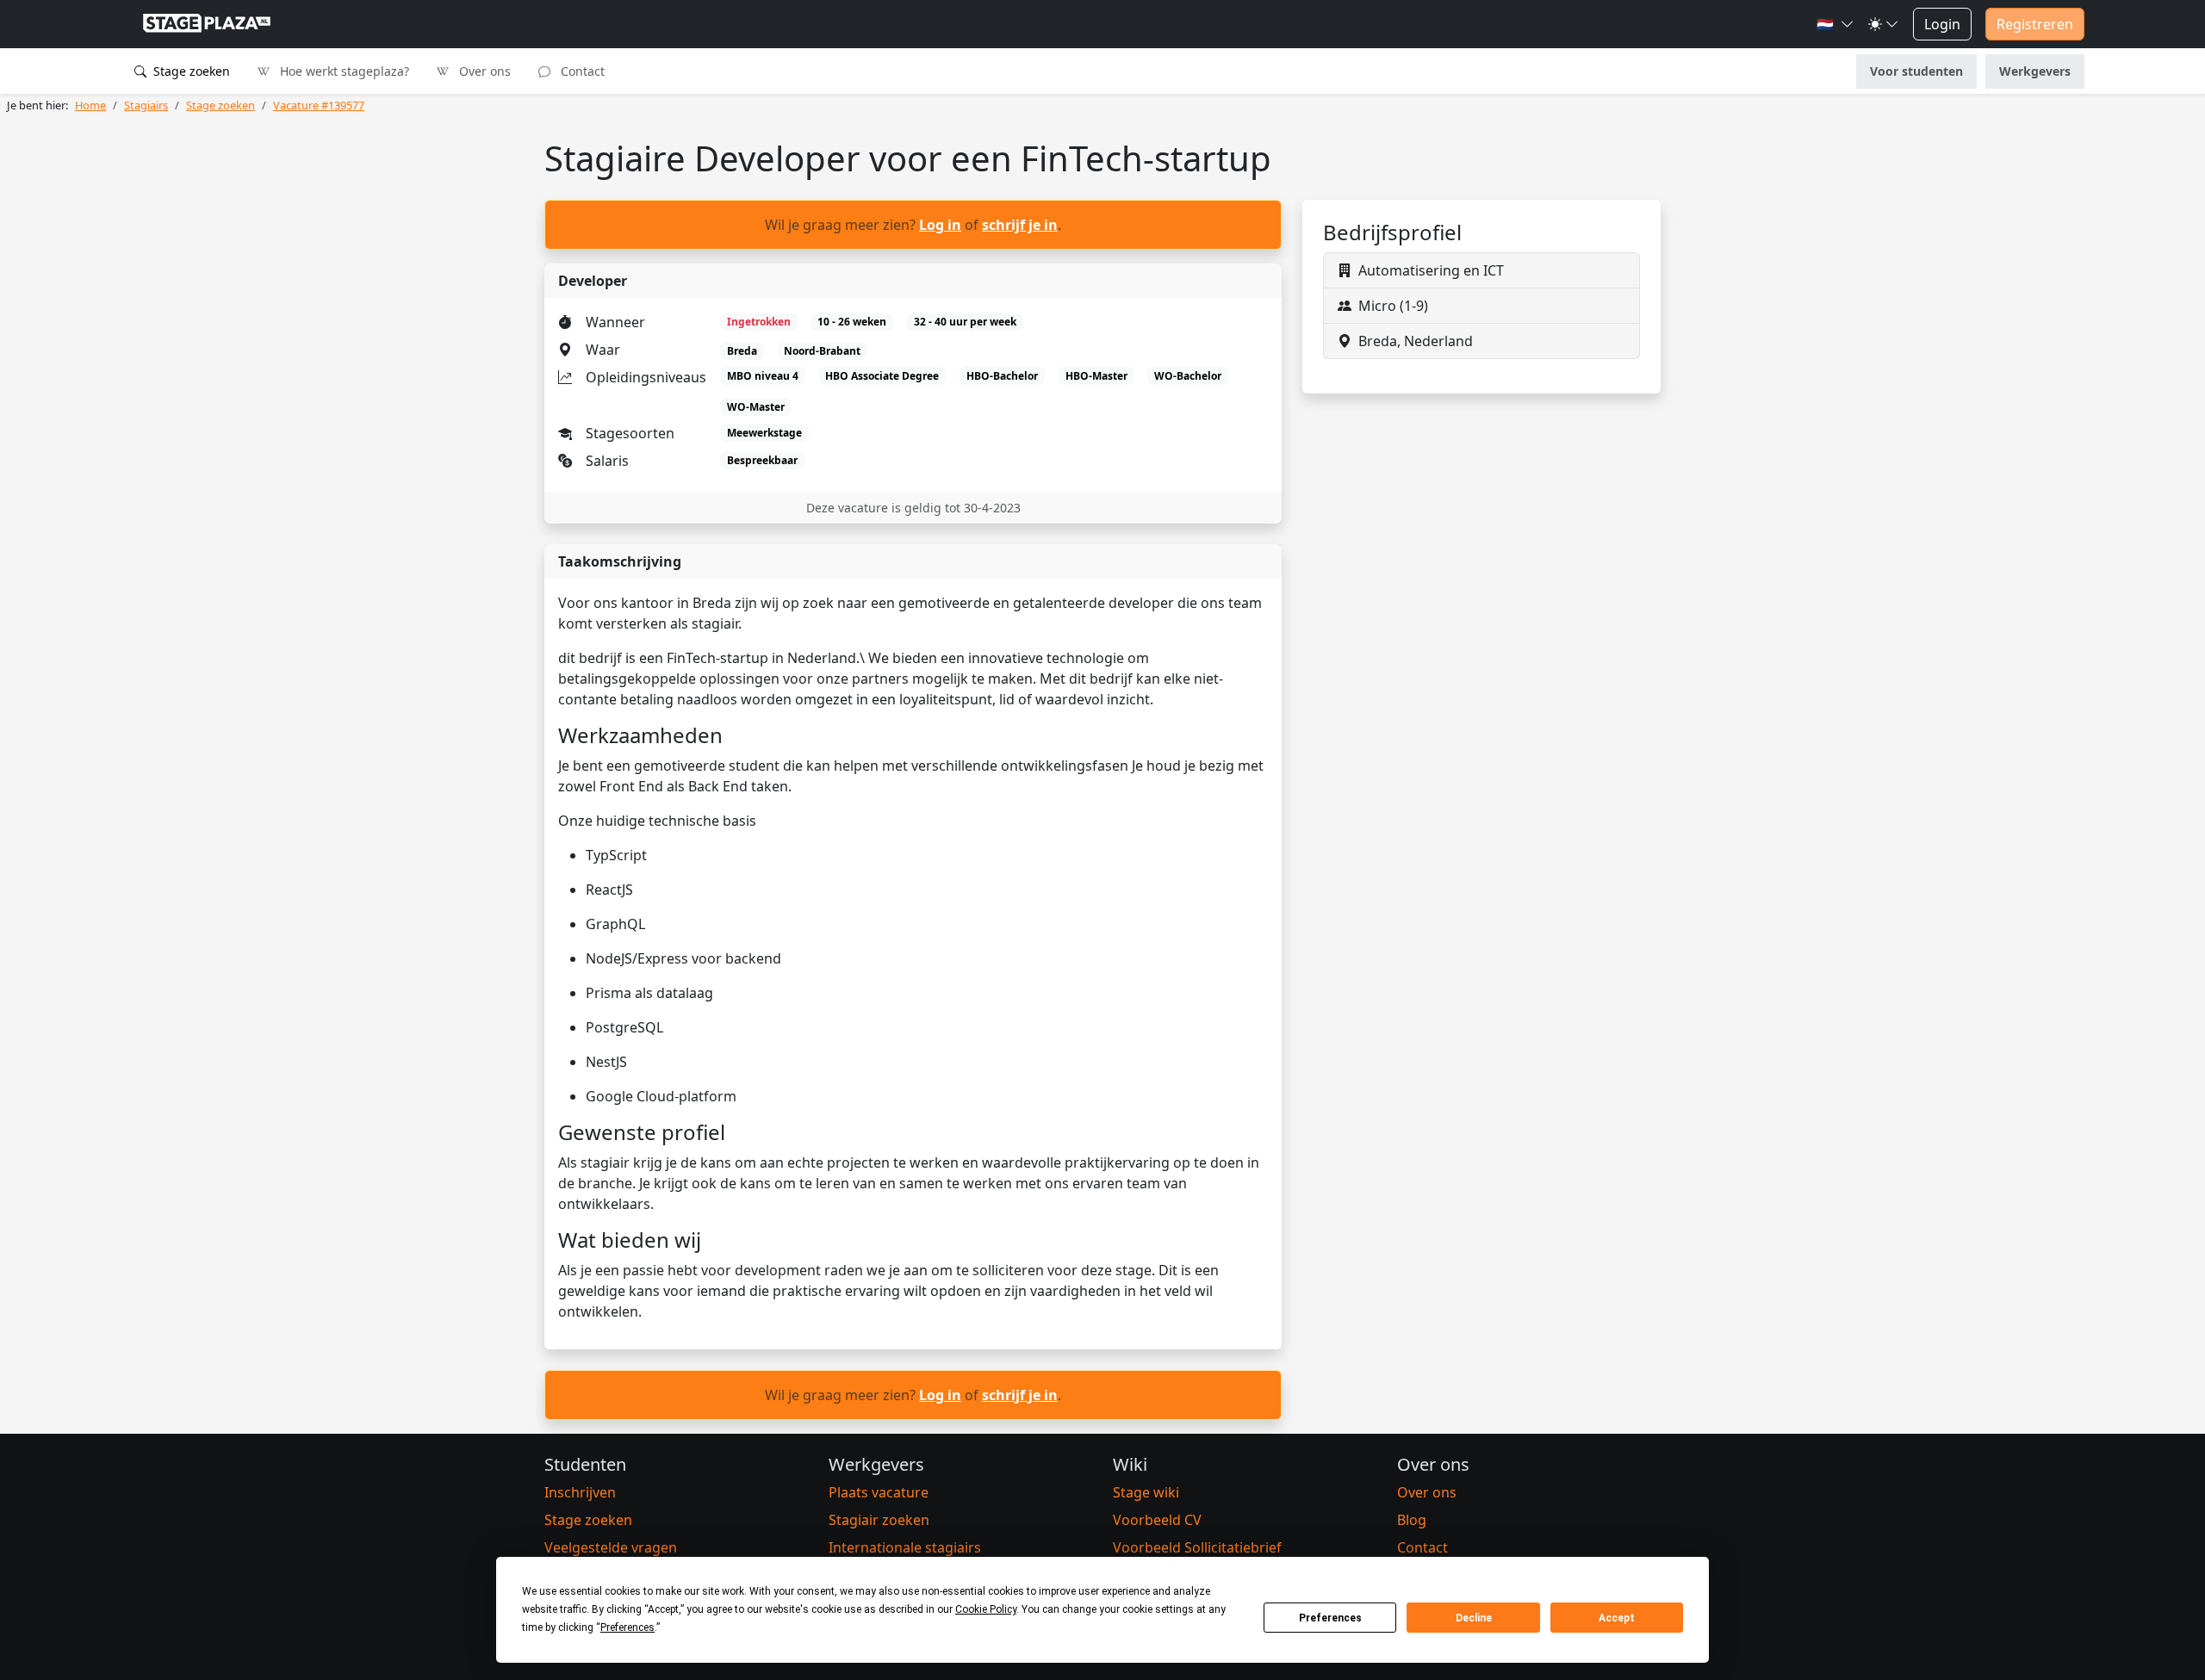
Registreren (2035, 24)
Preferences (1330, 1618)
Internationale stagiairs (905, 1547)
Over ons (483, 71)
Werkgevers (2035, 71)
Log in (940, 225)
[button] (1835, 24)
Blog (1412, 1520)
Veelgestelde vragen (611, 1547)
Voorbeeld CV (1157, 1520)
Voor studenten (1916, 71)
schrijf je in (1020, 225)
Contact (581, 71)
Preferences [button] (627, 1627)
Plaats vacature (879, 1492)
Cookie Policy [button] (986, 1609)
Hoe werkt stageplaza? (343, 71)
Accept (1617, 1618)
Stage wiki (1146, 1492)
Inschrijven (580, 1492)
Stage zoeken (190, 71)
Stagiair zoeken (879, 1520)
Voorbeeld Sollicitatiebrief (1197, 1547)
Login (1942, 24)
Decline (1474, 1618)
